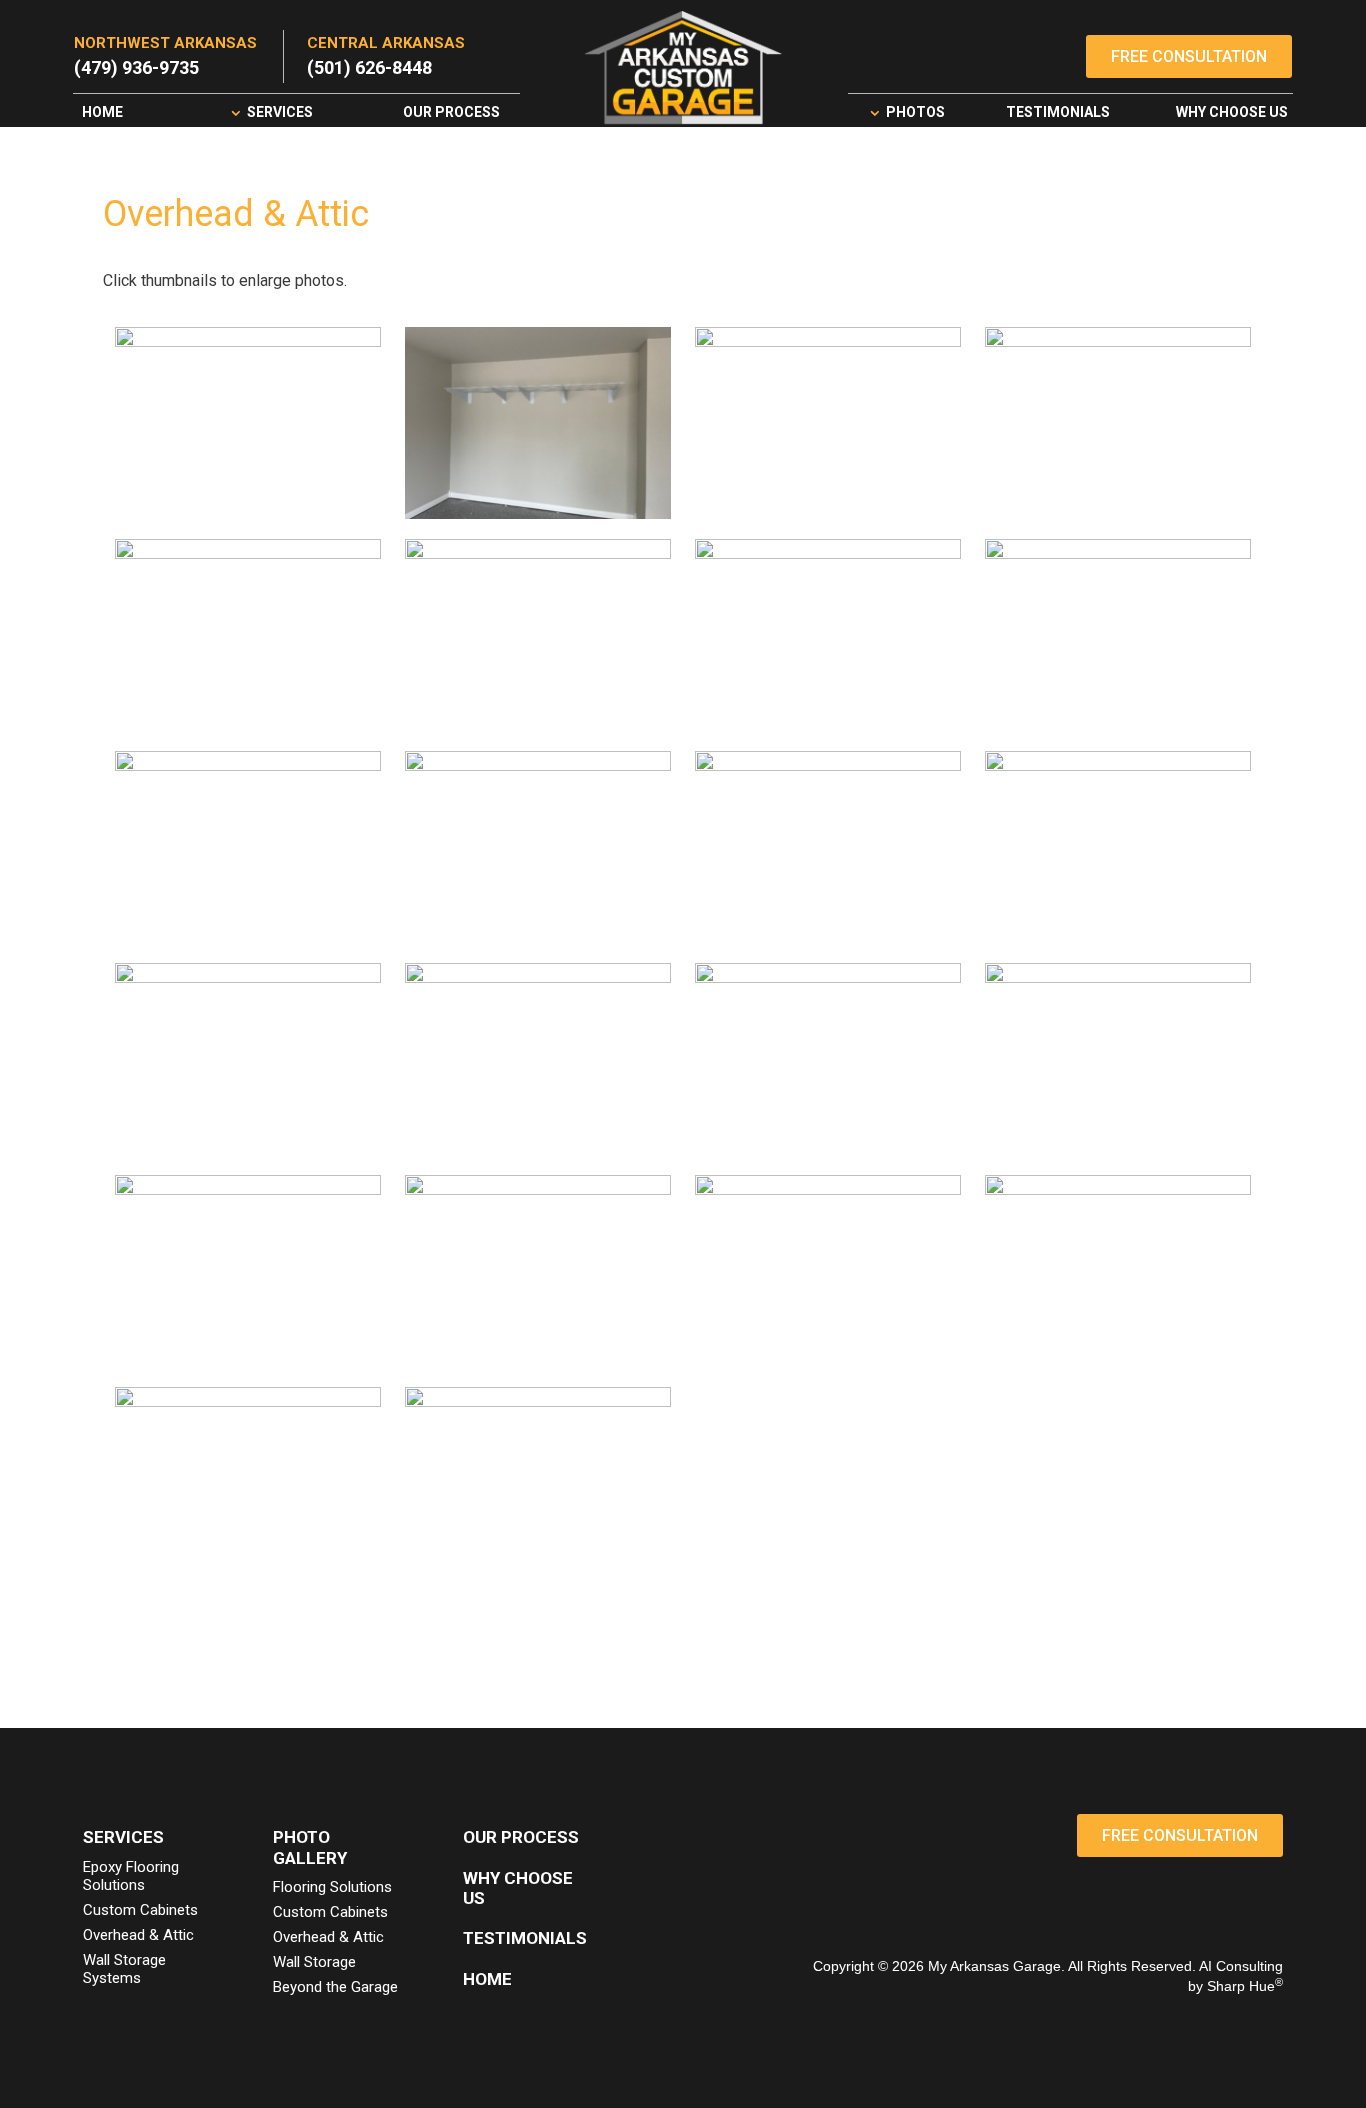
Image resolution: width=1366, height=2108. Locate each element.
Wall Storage (314, 1962)
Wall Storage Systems (124, 1969)
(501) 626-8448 (369, 67)
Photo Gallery (310, 1847)
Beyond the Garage (335, 1987)
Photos (915, 113)
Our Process (451, 113)
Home (102, 113)
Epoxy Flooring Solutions (131, 1876)
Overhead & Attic (138, 1935)
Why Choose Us (1232, 113)
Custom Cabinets (140, 1910)
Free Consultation (1189, 56)
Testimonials (1058, 113)
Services (280, 113)
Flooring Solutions (332, 1887)
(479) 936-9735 (136, 67)
